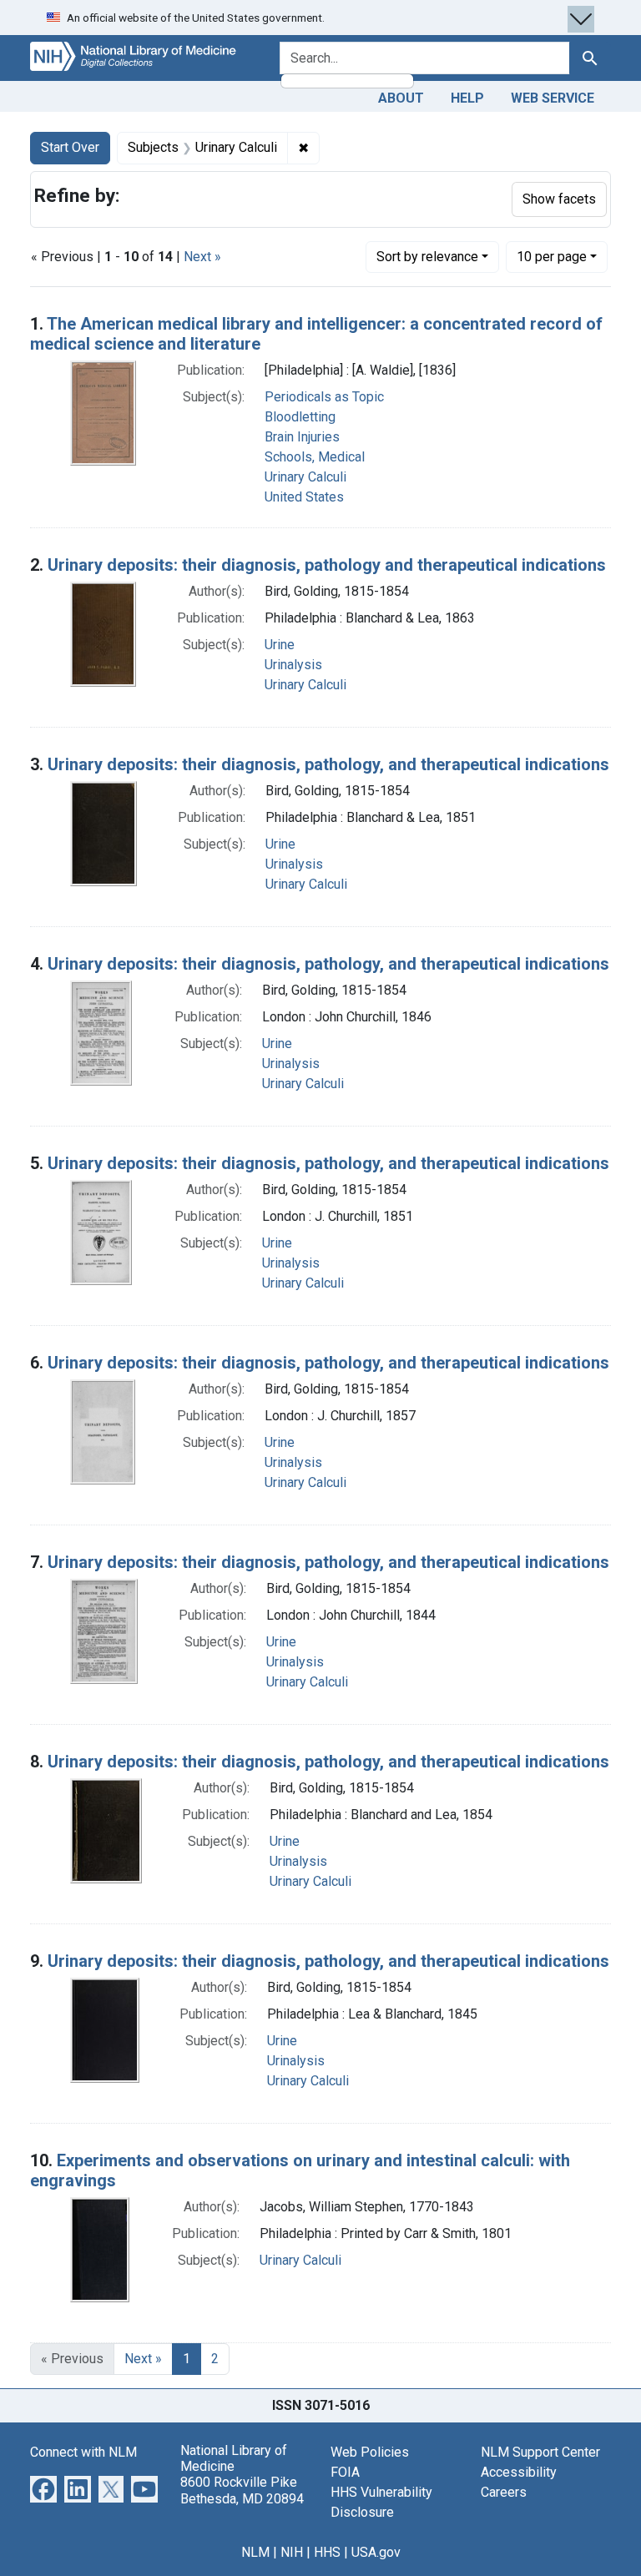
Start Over (70, 147)
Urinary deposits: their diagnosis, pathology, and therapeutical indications (328, 764)
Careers (504, 2492)
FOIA (345, 2472)
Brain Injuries (302, 437)
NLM (255, 2552)
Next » (202, 257)
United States (304, 497)
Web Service (553, 98)
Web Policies (370, 2452)
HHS (327, 2552)
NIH (292, 2552)
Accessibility (519, 2472)
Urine (280, 645)
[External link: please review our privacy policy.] (43, 2488)
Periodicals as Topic (324, 397)
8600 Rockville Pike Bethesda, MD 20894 (242, 2490)
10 (552, 256)
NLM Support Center (540, 2452)
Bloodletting (300, 417)
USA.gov (376, 2552)
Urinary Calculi (305, 477)
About (401, 98)
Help (467, 98)
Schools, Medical (315, 457)
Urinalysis (293, 665)
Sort (427, 257)
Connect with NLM (83, 2452)
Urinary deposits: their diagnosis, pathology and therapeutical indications (327, 565)
